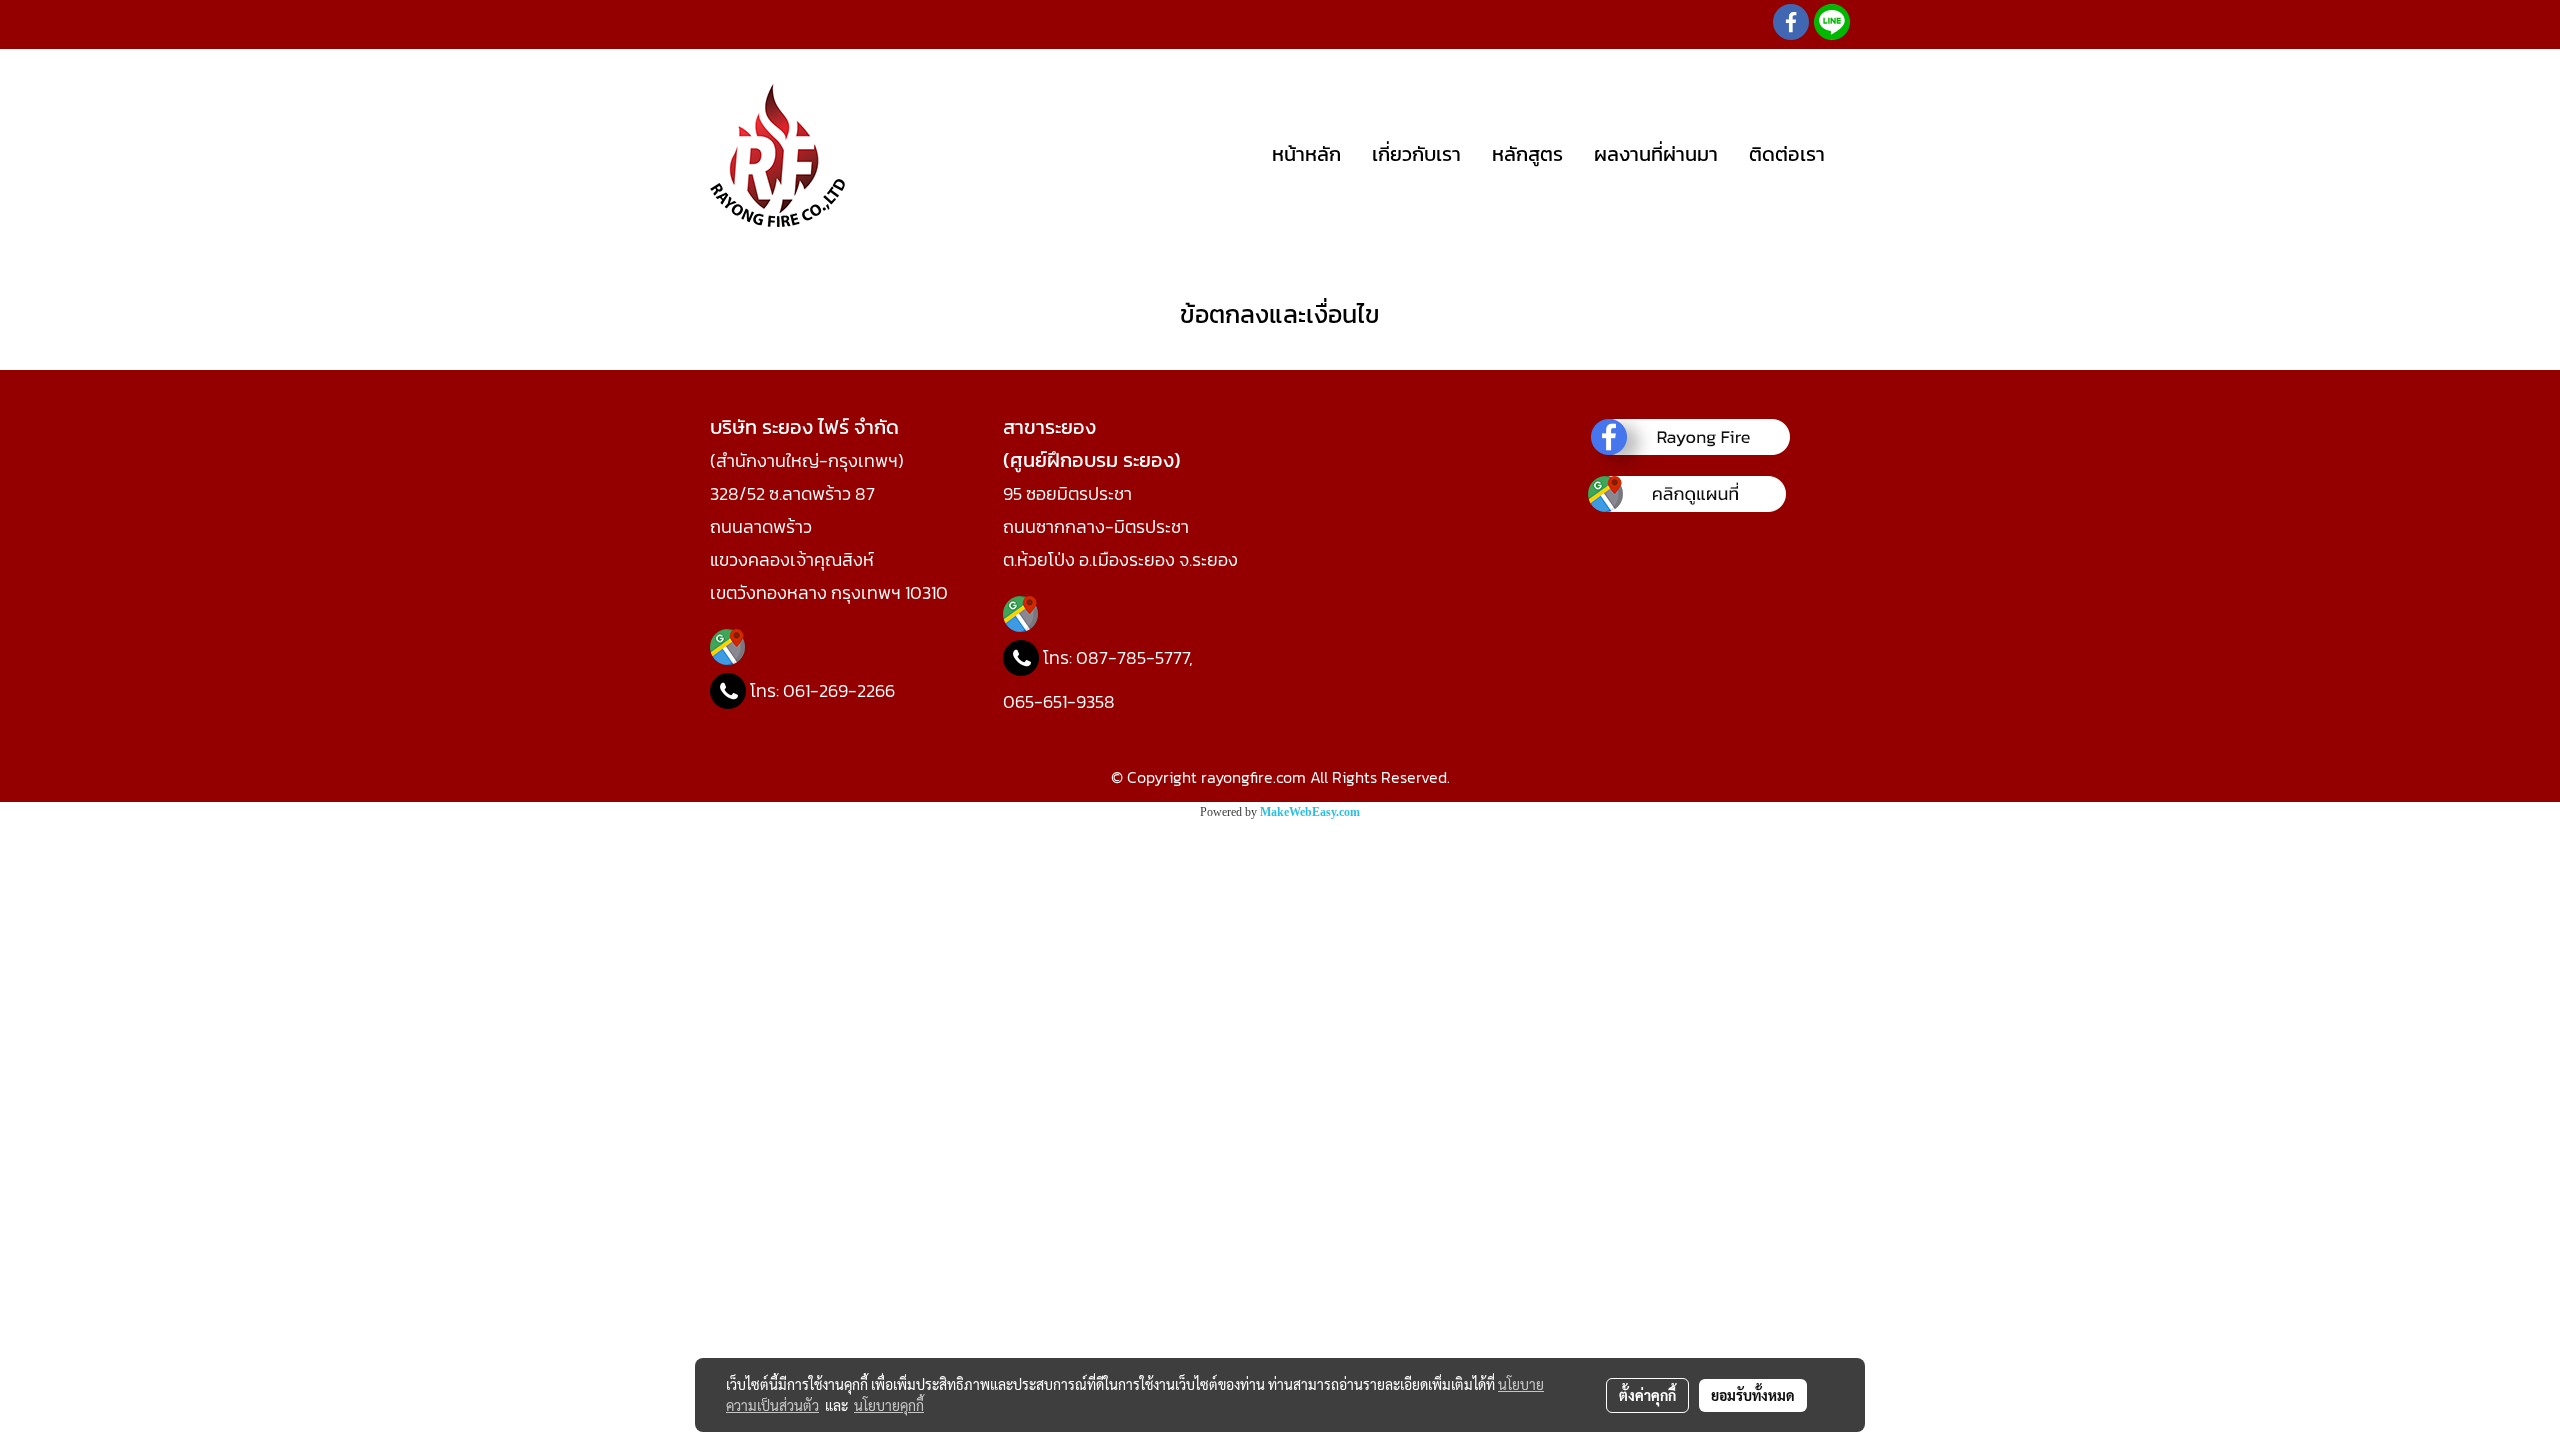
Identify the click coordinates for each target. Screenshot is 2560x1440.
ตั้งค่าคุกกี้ (1647, 1395)
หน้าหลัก (1306, 154)
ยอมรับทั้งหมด (1753, 1395)
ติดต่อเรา (1787, 154)
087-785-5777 (1132, 657)
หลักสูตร (1527, 154)
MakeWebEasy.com (1310, 812)
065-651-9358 (1059, 701)
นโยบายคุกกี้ (889, 1405)
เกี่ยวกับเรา (1416, 154)
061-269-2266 (839, 690)
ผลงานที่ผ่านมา (1656, 154)
